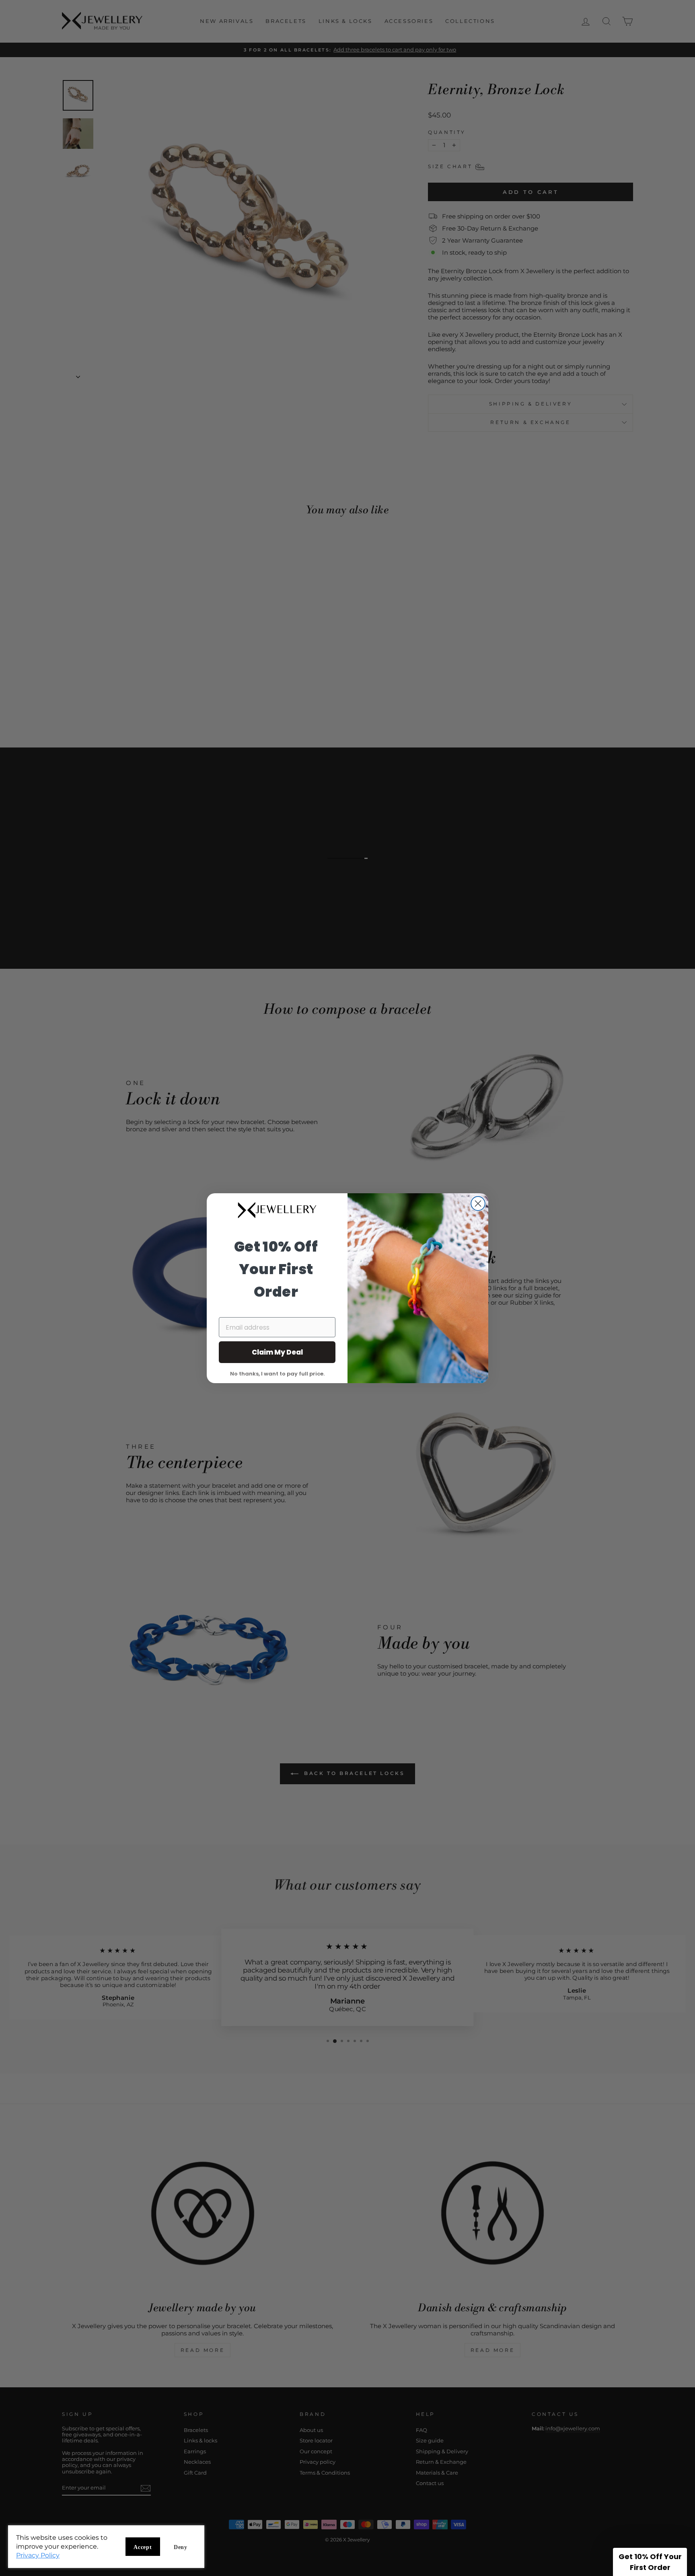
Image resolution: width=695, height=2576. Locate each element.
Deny (181, 2547)
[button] (650, 2562)
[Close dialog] (478, 1204)
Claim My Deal (277, 1352)
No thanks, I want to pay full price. (277, 1373)
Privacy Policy (38, 2555)
